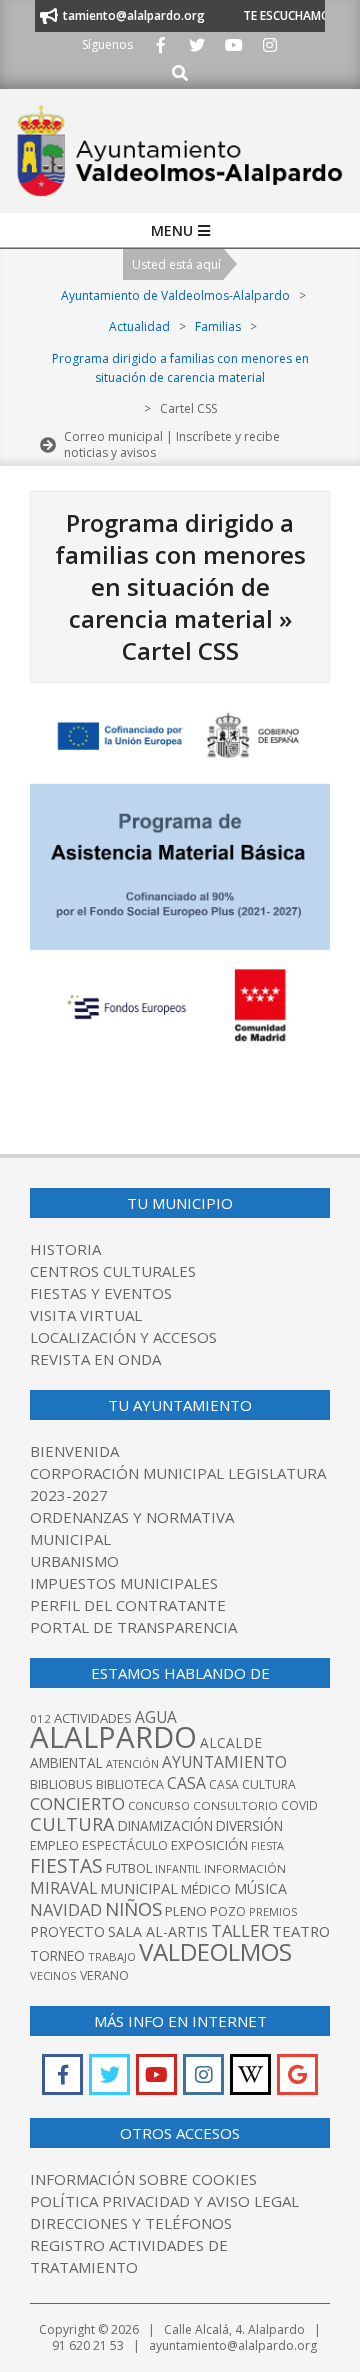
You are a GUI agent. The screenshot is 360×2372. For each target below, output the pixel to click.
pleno (186, 1911)
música (260, 1888)
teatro (301, 1931)
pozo (228, 1911)
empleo (54, 1845)
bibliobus (61, 1784)
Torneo (57, 1956)
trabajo (112, 1956)
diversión (249, 1826)
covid (299, 1805)
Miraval (63, 1888)
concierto (77, 1803)
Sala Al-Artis (158, 1931)
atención (132, 1763)
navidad (66, 1909)
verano (104, 1975)
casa (186, 1783)
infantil (178, 1868)
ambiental (66, 1763)
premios (273, 1911)
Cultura (72, 1824)
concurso (159, 1805)
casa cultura (252, 1784)
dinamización (165, 1826)
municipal (139, 1888)
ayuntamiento (224, 1762)
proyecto (67, 1931)
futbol (129, 1868)
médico (206, 1889)
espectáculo (125, 1845)
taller (240, 1930)
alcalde (231, 1742)
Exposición (209, 1845)
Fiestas (66, 1865)
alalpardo (113, 1737)
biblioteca (130, 1784)
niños (133, 1908)
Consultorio (235, 1805)
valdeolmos (215, 1951)
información (245, 1868)
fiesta (267, 1846)
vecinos (53, 1975)
